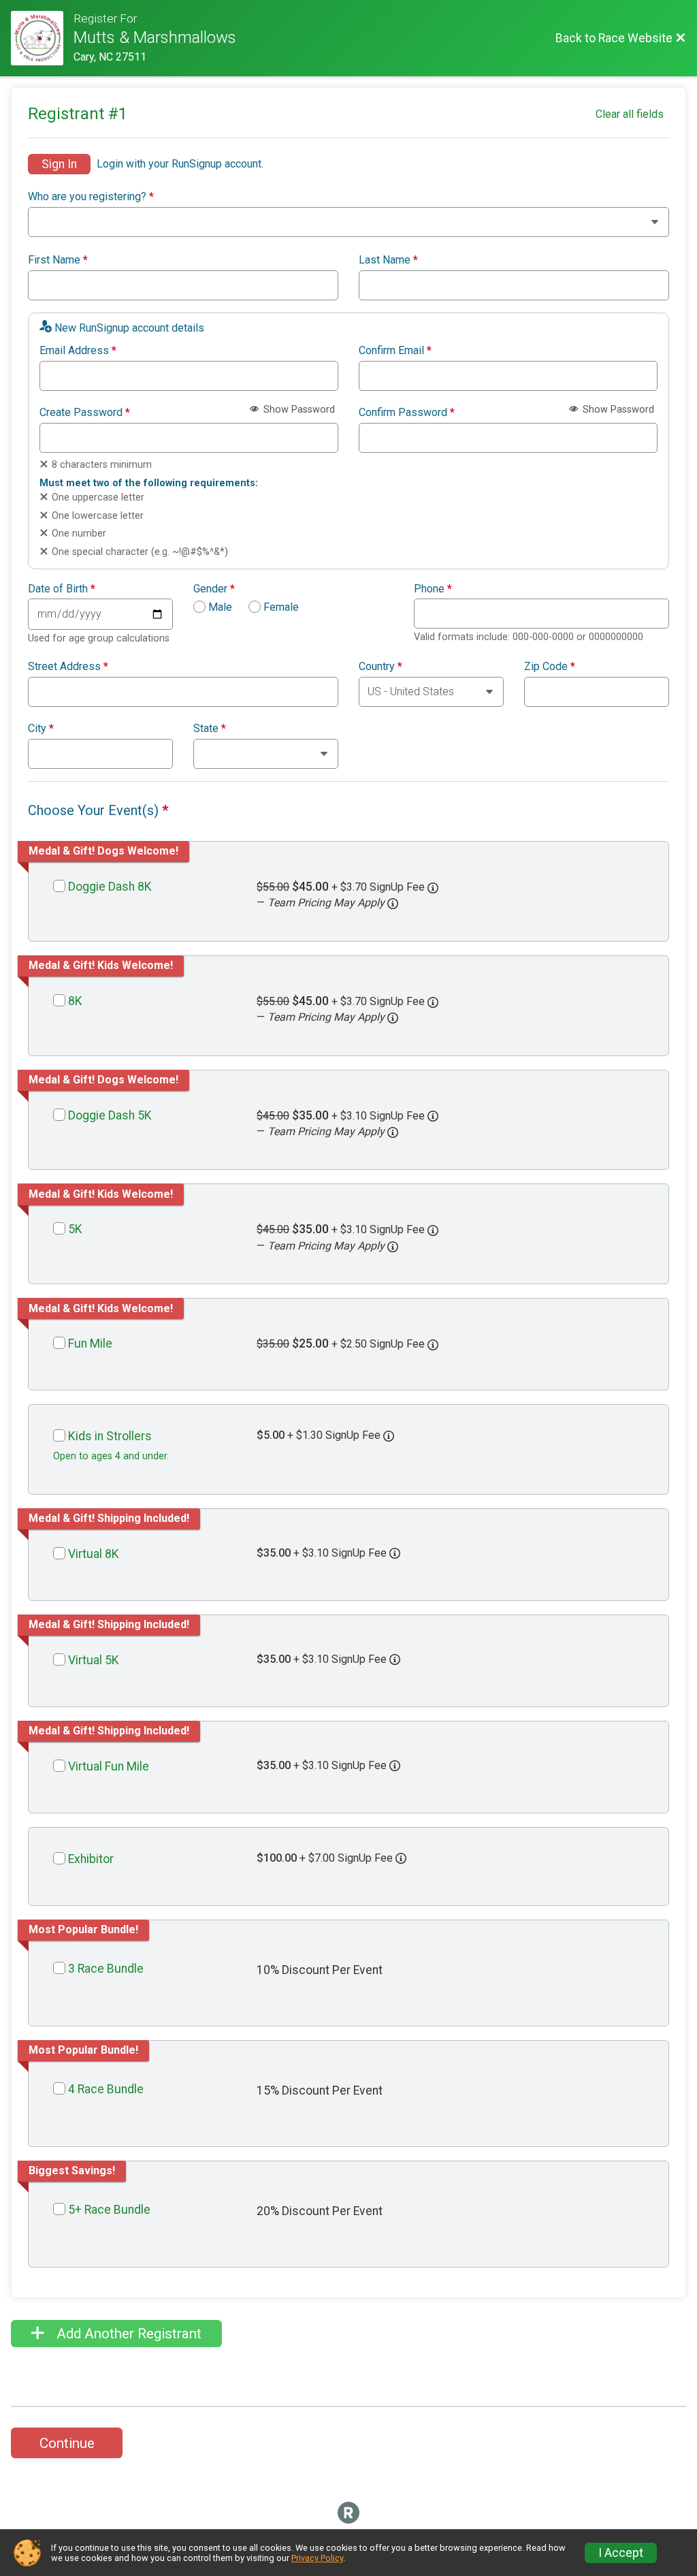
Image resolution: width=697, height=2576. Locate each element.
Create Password (85, 413)
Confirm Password (407, 413)
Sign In (59, 164)
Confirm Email (395, 351)
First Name (58, 260)
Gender (214, 589)
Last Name (388, 260)
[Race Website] (42, 38)
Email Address (78, 351)
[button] (393, 904)
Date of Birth (62, 589)
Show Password (298, 410)
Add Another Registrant (127, 2334)
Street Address (68, 667)
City (41, 729)
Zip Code (550, 667)
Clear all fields (630, 114)
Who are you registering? (91, 197)
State (210, 729)
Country (380, 667)
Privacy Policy (317, 2558)
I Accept (621, 2553)
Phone (433, 589)
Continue (67, 2443)
